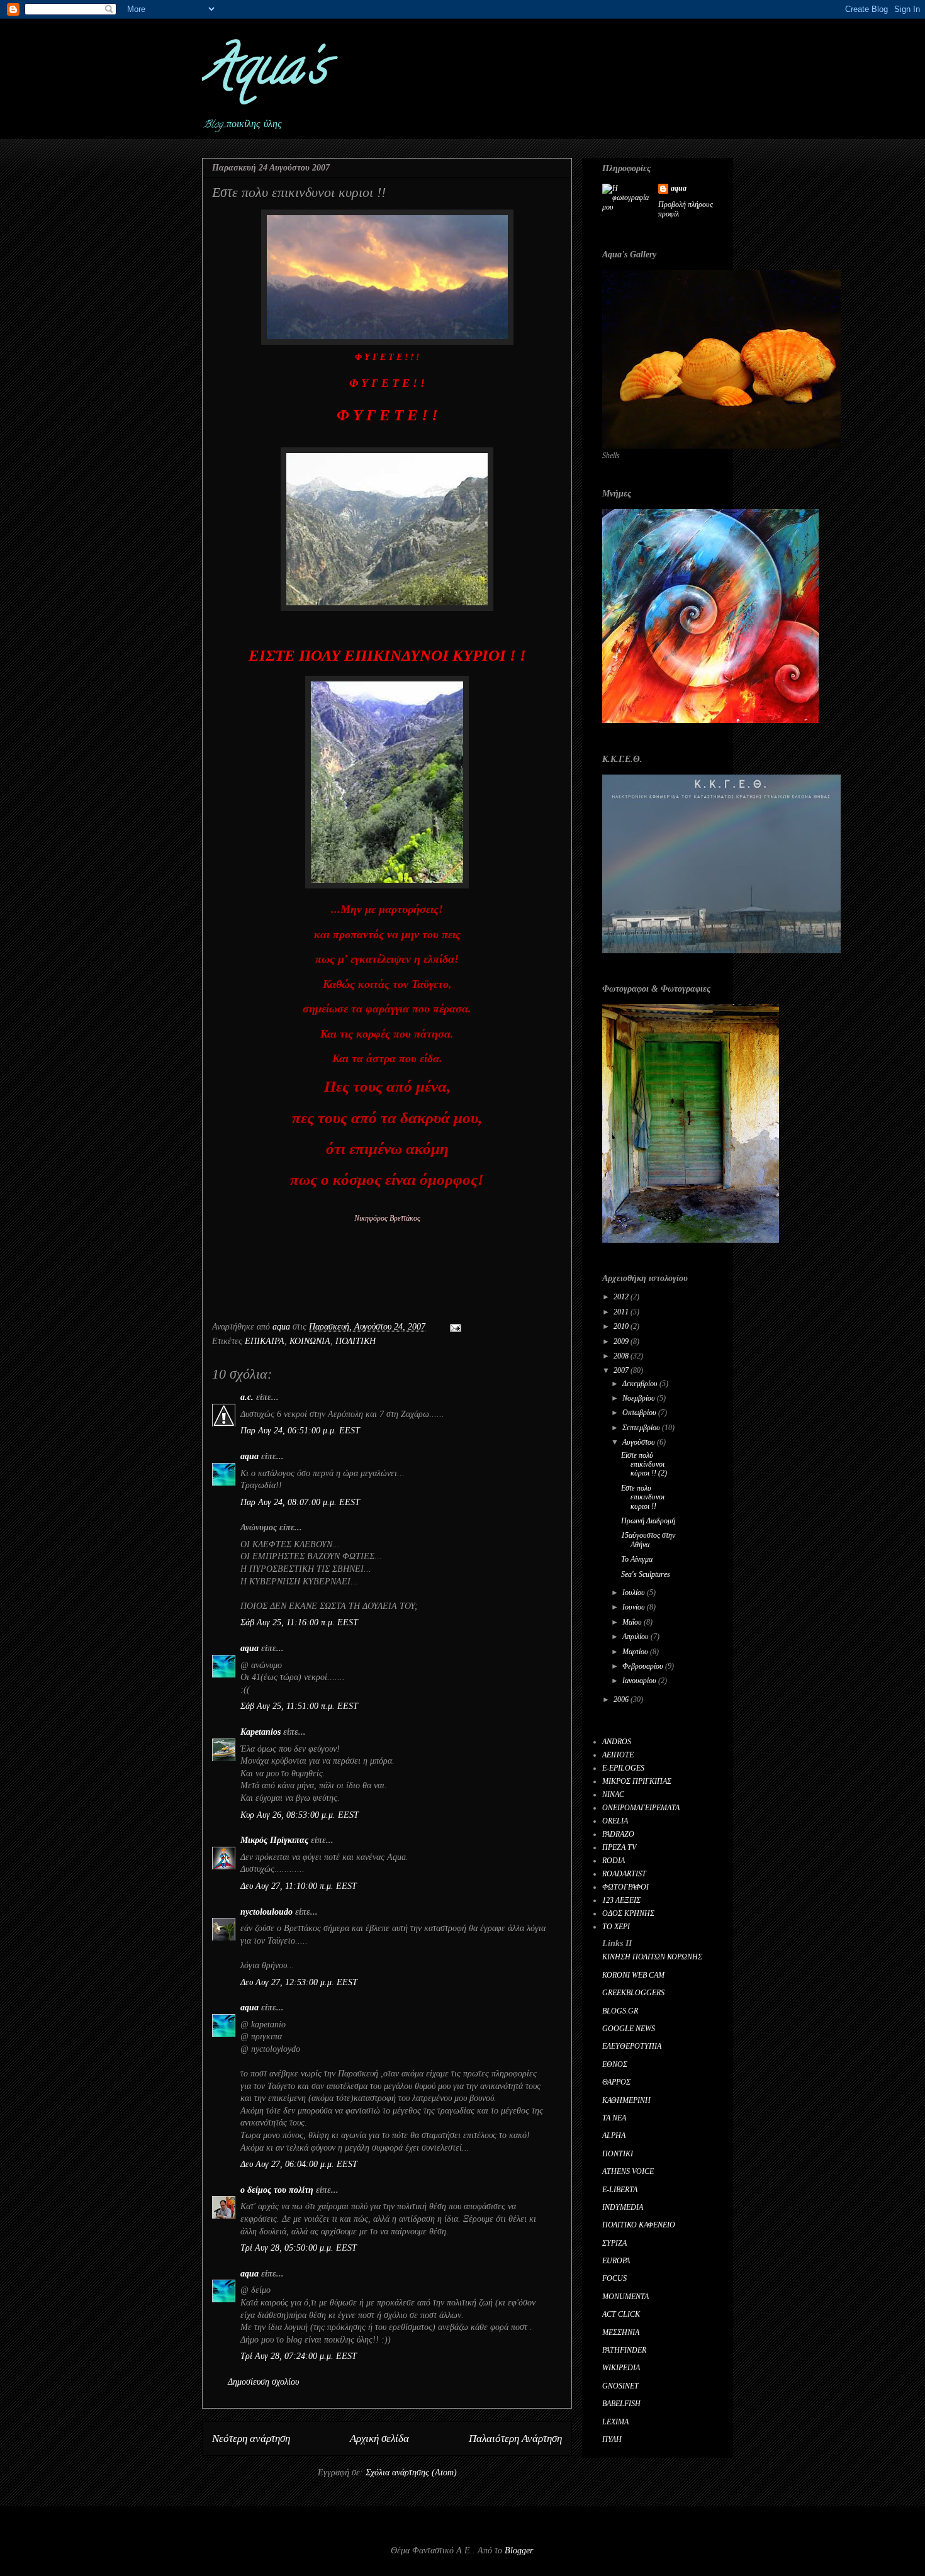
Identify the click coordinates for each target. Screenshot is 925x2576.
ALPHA (614, 2136)
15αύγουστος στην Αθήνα (648, 1540)
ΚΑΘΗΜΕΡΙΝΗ (626, 2100)
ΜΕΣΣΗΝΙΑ (621, 2332)
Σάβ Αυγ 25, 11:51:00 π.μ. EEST (299, 1706)
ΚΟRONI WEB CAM (633, 1975)
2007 (622, 1370)
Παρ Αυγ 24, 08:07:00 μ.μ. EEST (300, 1502)
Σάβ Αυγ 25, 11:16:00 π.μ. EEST (299, 1622)
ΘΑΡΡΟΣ (616, 2082)
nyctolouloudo (266, 1912)
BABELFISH (621, 2404)
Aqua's (264, 72)
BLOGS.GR (620, 2011)
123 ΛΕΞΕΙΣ (621, 1900)
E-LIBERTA (620, 2190)
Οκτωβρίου (640, 1413)
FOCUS (614, 2278)
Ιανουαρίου (640, 1681)
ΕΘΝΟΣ (615, 2064)
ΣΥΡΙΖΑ (614, 2243)
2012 (622, 1297)
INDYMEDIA (623, 2207)
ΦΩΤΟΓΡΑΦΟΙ (625, 1887)
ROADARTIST (624, 1874)
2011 (622, 1312)
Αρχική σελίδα (379, 2439)
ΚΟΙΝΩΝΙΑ (310, 1341)
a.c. (247, 1397)
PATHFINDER (624, 2350)
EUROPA (616, 2261)
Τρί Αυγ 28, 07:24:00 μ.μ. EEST (299, 2356)
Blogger (518, 2551)
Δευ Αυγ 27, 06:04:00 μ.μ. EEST (299, 2164)
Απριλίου (636, 1637)
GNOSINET (620, 2386)
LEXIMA (615, 2422)
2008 (622, 1356)
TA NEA (614, 2118)
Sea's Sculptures (646, 1574)
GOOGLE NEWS (629, 2029)
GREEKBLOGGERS (633, 1993)
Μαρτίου (636, 1652)
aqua (249, 1456)
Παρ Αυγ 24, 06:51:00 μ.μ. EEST (300, 1431)
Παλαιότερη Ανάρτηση (515, 2439)
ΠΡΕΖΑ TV (619, 1847)
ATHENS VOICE (628, 2171)
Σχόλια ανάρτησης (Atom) (411, 2472)
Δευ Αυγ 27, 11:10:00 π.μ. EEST (299, 1886)
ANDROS (617, 1742)
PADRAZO (618, 1834)
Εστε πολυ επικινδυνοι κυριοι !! (643, 1497)
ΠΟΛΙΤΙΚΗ (356, 1341)
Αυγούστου (640, 1442)
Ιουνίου (635, 1607)
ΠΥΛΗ (612, 2439)
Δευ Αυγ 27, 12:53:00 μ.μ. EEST (299, 1982)
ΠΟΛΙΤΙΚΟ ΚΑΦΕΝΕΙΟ (639, 2225)
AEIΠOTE (618, 1755)
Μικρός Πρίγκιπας (274, 1840)
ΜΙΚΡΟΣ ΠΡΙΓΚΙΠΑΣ (637, 1781)
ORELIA (615, 1821)
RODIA (614, 1861)
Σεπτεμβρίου (642, 1428)
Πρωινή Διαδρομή (648, 1521)
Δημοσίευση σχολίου (263, 2382)
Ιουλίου (635, 1593)
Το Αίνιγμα (637, 1559)
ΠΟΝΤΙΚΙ (618, 2154)
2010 (622, 1326)
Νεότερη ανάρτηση (251, 2439)
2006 (622, 1700)
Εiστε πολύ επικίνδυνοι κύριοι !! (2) (644, 1464)
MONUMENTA (625, 2297)
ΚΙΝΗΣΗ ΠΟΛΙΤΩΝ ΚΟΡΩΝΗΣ (652, 1957)
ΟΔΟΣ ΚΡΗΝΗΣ (628, 1913)
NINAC (613, 1795)
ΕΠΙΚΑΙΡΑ (265, 1341)
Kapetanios (261, 1732)
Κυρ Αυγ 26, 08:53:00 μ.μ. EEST (300, 1815)
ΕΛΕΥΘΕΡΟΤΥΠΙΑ (632, 2046)
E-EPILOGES (623, 1768)
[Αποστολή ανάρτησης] (455, 1327)
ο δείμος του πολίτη (277, 2190)
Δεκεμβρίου (641, 1384)
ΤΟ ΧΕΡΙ (616, 1927)
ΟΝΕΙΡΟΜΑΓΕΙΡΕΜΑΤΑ (641, 1808)
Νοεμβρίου (640, 1398)
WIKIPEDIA (621, 2368)
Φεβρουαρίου (644, 1666)
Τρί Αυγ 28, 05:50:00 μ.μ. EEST (299, 2248)
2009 (622, 1341)
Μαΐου (633, 1622)
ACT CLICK (621, 2314)
